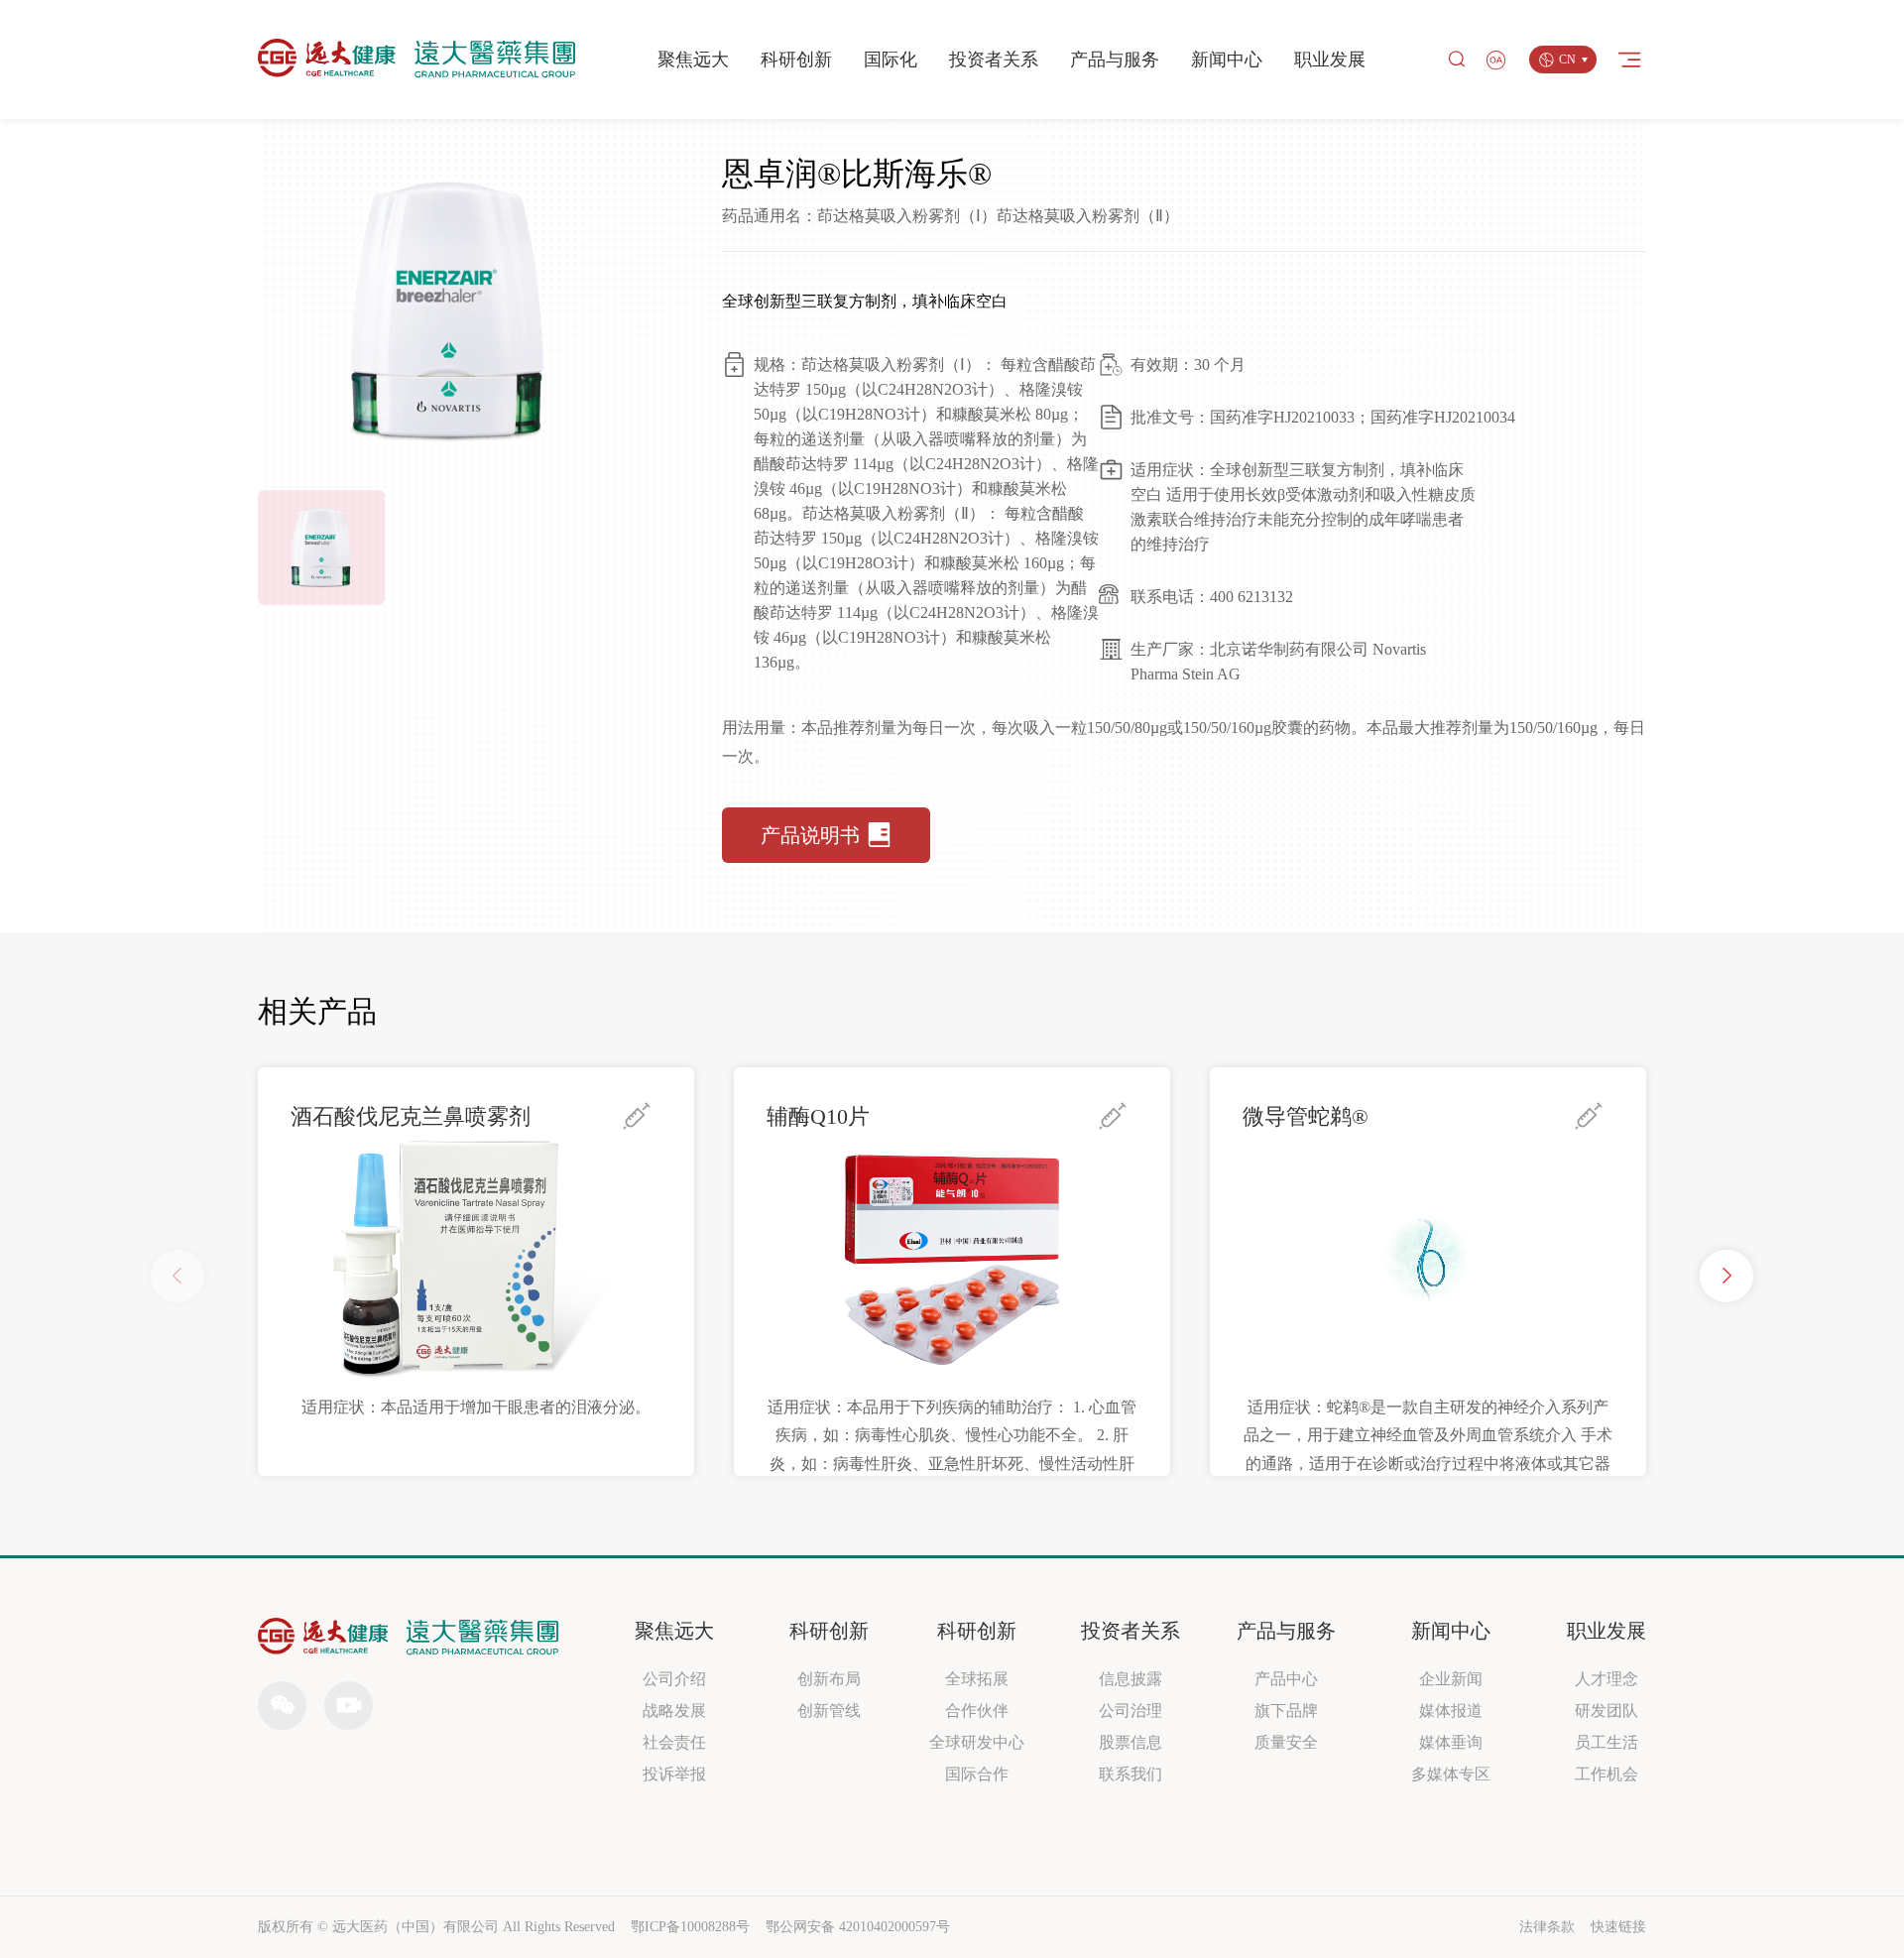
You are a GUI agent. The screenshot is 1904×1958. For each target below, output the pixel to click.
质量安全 (1286, 1742)
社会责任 (674, 1742)
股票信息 (1130, 1742)
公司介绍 (674, 1679)
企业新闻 (1451, 1679)
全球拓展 (977, 1679)
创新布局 (829, 1679)
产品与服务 (1115, 60)
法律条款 (1547, 1927)
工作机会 (1606, 1774)
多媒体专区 (1451, 1774)
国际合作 (977, 1774)
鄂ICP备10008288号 (690, 1927)
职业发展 (1330, 60)
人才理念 (1606, 1679)
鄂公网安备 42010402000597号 (858, 1927)
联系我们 (1130, 1774)
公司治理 (1130, 1711)
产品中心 (1286, 1679)
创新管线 (829, 1711)
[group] (476, 1272)
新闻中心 (1227, 60)
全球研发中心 (977, 1742)
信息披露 (1130, 1679)
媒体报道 (1451, 1711)
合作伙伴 (977, 1711)
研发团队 (1606, 1711)
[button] (1726, 1276)
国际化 (891, 60)
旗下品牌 (1286, 1711)
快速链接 (1618, 1927)
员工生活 (1606, 1742)
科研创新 (796, 60)
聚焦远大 (693, 60)
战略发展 (674, 1711)
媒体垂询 (1451, 1742)
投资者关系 (994, 60)
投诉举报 (674, 1774)
